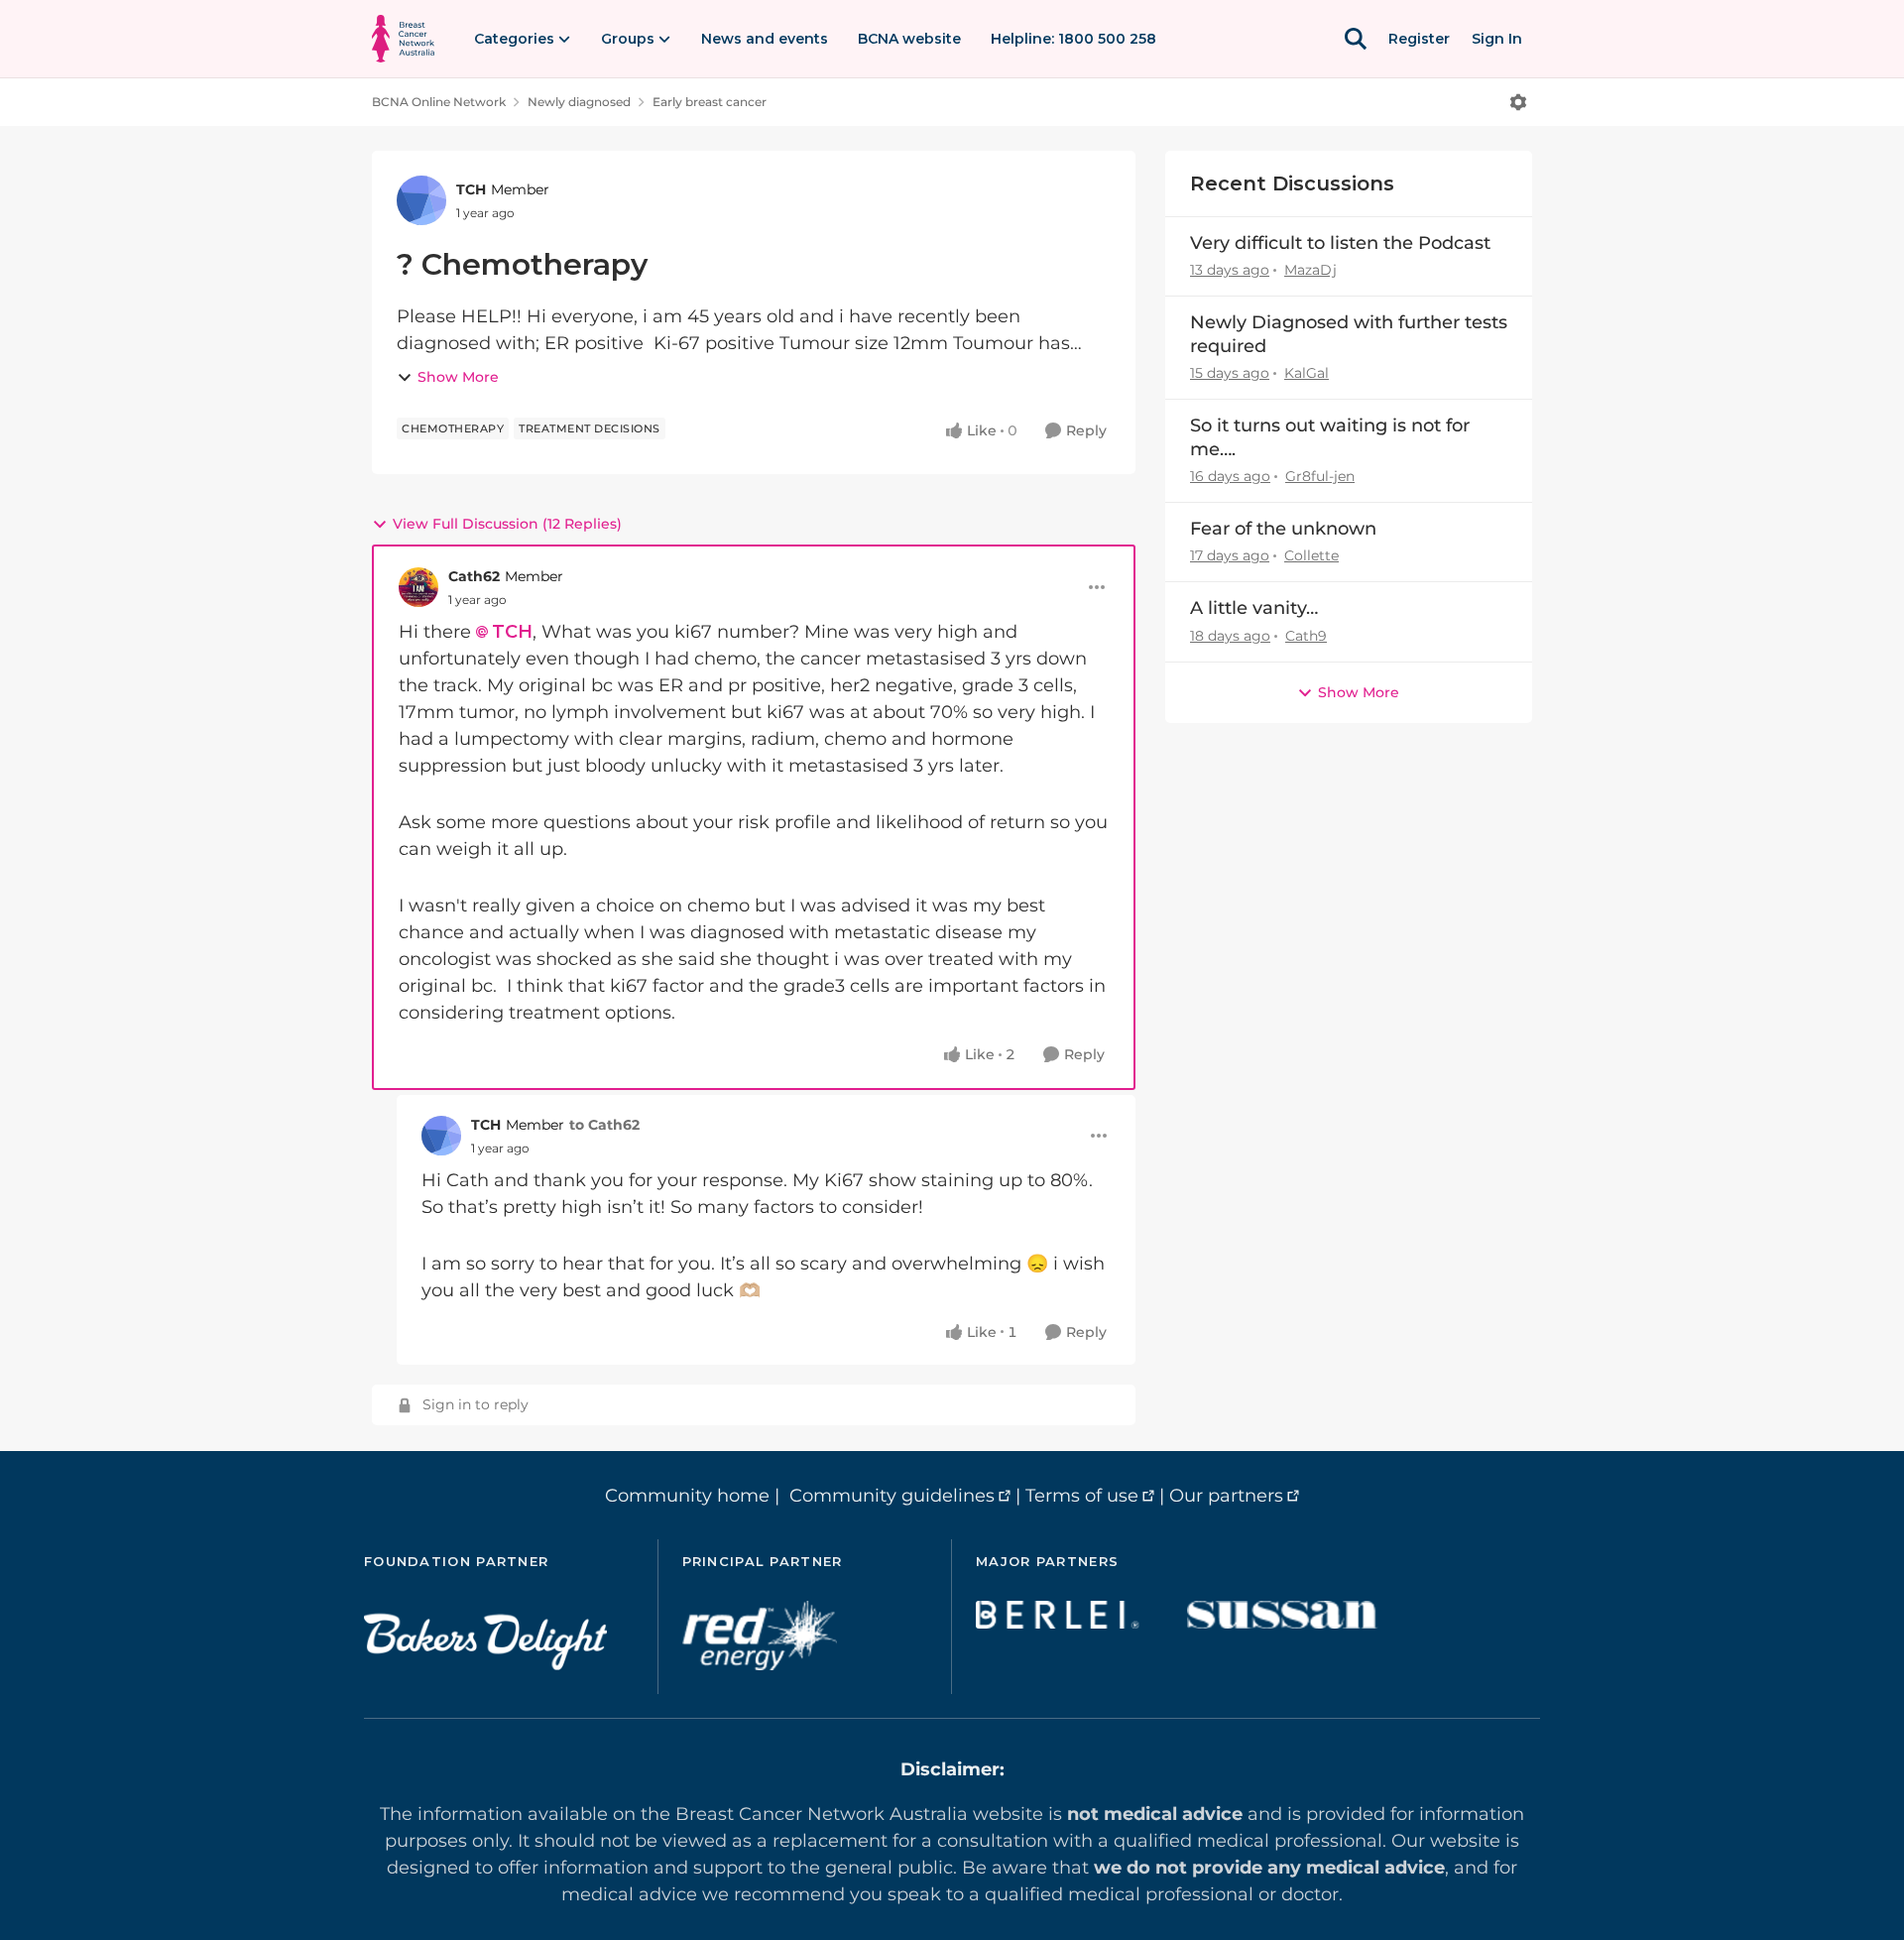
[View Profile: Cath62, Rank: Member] (418, 587)
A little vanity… (1254, 608)
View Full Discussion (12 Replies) (507, 524)
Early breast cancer (710, 102)
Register (1419, 39)
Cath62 (474, 576)
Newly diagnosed (579, 102)
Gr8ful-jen (1320, 476)
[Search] (1356, 39)
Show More (458, 377)
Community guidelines (892, 1496)
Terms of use (1082, 1496)
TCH (471, 189)
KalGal (1307, 373)
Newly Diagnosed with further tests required (1349, 334)
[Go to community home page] (403, 39)
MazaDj (1310, 270)
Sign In (1497, 39)
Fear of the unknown (1283, 529)
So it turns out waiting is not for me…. (1330, 437)
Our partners (1226, 1496)
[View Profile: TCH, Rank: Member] (421, 200)
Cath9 (1306, 636)
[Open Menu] (1518, 102)
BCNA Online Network (439, 102)
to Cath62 (604, 1125)
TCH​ (512, 632)
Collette (1311, 555)
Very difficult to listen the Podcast (1340, 243)
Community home (687, 1496)
